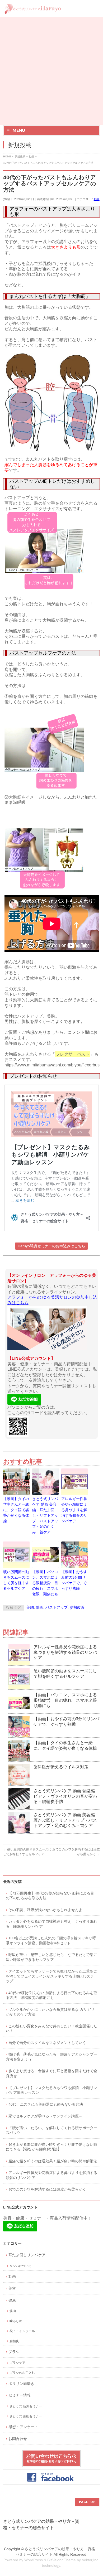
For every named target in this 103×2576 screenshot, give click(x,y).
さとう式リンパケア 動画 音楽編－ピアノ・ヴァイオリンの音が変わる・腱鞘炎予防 (66, 1796)
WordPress (34, 2560)
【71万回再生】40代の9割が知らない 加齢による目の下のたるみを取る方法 (50, 1896)
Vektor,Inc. (91, 2560)
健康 (12, 2300)
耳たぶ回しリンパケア (27, 2255)
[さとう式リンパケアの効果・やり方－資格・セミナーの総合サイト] (33, 9)
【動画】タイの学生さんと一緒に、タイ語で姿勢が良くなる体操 (16, 1510)
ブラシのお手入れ (22, 2373)
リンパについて (21, 2266)
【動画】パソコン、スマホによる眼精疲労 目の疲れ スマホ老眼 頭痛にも (45, 1583)
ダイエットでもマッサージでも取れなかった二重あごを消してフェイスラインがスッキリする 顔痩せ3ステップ (51, 1976)
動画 (97, 199)
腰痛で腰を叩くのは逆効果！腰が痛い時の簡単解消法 (53, 2161)
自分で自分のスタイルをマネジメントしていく (47, 2043)
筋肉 (13, 2311)
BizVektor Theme (62, 2560)
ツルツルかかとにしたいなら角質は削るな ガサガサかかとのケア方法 (50, 2012)
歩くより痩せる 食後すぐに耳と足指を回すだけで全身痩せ (51, 2074)
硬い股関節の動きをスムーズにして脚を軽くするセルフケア (16, 1580)
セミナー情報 (20, 2395)
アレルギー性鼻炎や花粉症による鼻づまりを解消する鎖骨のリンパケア (74, 1510)
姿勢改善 (77, 1608)
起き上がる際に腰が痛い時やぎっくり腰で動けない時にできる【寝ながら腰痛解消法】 (51, 2147)
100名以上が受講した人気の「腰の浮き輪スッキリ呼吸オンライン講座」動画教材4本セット (51, 1941)
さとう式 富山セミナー (26, 2416)
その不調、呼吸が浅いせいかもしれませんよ (45, 1910)
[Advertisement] (51, 71)
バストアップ (57, 1608)
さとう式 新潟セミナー (26, 2406)
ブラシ (14, 2352)
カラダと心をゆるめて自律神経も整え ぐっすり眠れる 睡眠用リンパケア (51, 1924)
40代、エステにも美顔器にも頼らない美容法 (46, 2104)
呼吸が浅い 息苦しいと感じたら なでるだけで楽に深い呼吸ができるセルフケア (51, 1957)
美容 (12, 2289)
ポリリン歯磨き (21, 2384)
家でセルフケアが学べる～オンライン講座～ (45, 2116)
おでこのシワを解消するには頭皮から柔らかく (47, 2189)
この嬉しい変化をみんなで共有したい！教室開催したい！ (51, 2029)
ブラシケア (17, 2363)
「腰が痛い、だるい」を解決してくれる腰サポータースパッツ (51, 2130)
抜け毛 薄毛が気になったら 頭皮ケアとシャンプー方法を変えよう (51, 2057)
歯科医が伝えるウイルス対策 (61, 1767)
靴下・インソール (22, 2331)
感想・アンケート (23, 2427)
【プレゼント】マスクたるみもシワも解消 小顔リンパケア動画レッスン (51, 2090)
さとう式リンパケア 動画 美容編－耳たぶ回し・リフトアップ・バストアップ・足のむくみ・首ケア (45, 1515)
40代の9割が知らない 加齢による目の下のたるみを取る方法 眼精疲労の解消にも (51, 1995)
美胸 (30, 1608)
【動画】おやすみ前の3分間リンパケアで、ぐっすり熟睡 (74, 1580)
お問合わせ (18, 2439)
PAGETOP (87, 2502)
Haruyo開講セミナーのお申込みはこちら (51, 1246)
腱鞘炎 (14, 2341)
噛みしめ (16, 2321)
